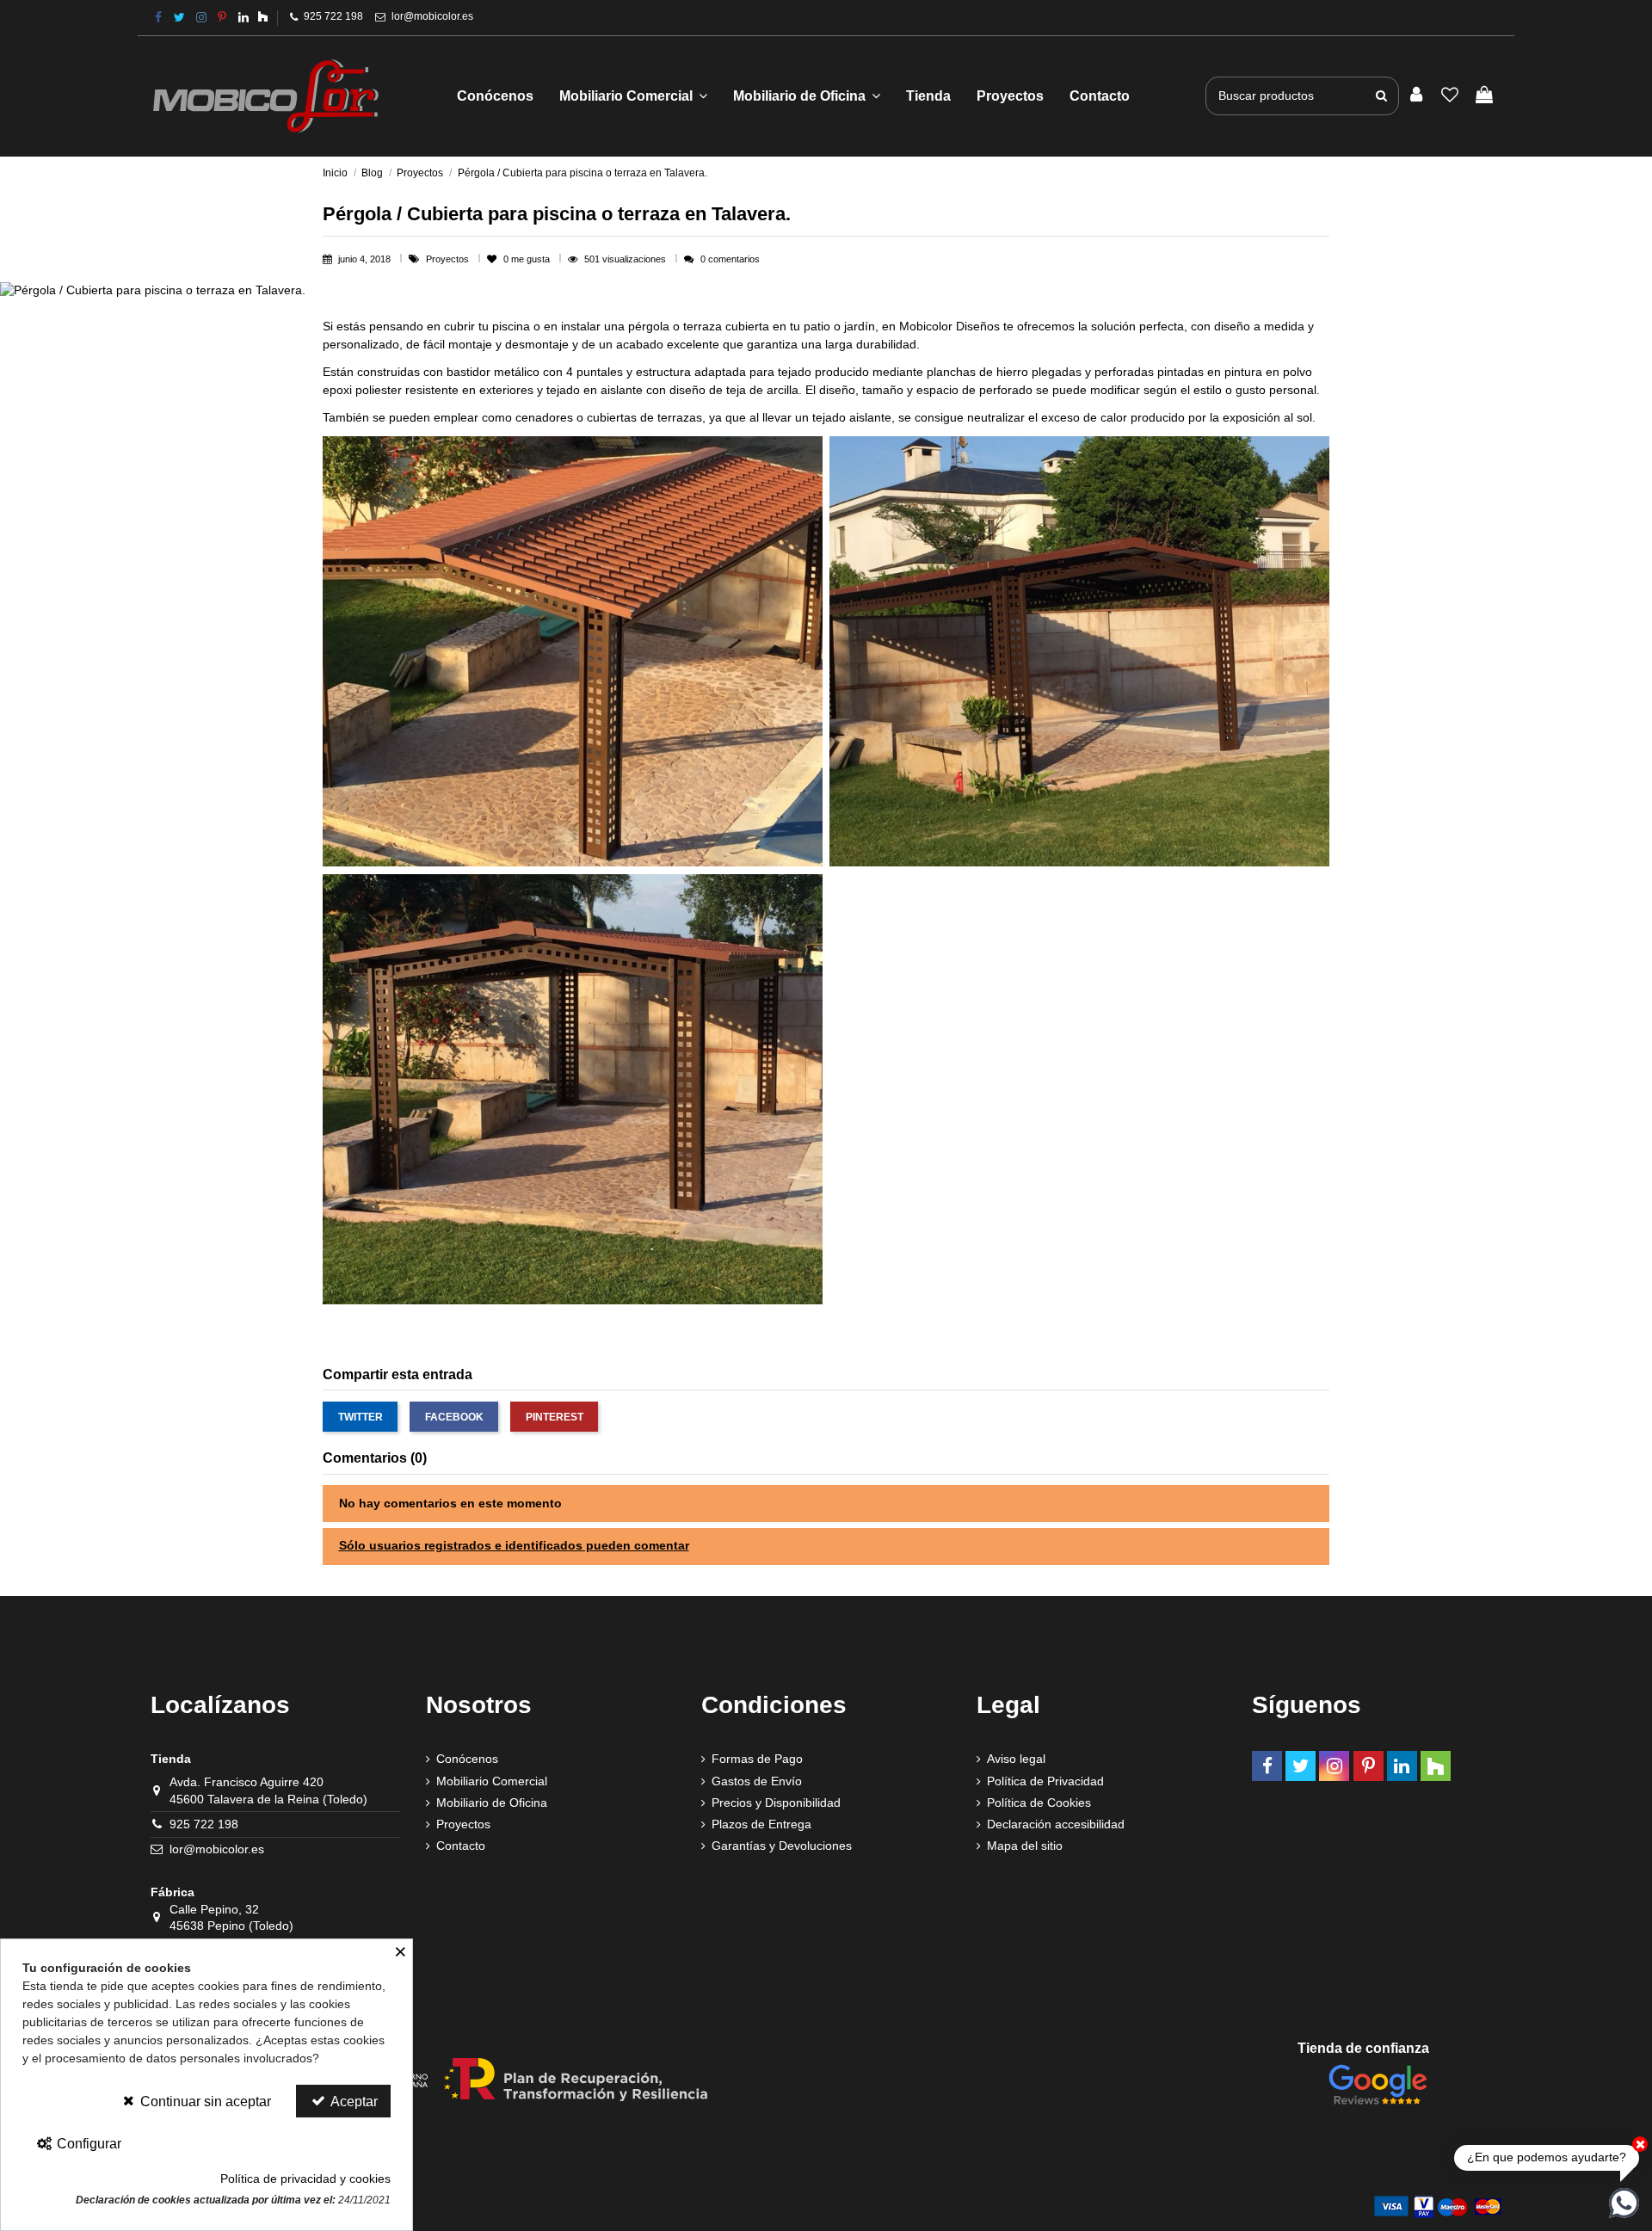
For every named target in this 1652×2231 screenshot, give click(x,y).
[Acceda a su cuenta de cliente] (1416, 96)
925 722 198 (333, 16)
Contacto (461, 1846)
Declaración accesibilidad (1056, 1824)
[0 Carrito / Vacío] (1484, 96)
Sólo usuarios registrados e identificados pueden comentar (514, 1545)
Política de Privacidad (1045, 1781)
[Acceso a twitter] (180, 17)
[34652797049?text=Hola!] (1624, 2202)
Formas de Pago (757, 1759)
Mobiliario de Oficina (492, 1803)
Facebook (454, 1417)
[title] (1381, 96)
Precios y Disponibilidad (776, 1803)
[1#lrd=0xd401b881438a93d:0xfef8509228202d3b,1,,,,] (1378, 2083)
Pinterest (555, 1417)
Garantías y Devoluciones (782, 1846)
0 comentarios (730, 259)
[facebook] (158, 17)
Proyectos (449, 259)
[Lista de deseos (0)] (1451, 96)
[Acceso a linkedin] (243, 17)
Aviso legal (1016, 1759)
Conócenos (467, 1759)
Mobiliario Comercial (492, 1781)
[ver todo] (573, 650)
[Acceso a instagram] (201, 17)
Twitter (361, 1417)
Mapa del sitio (1025, 1846)
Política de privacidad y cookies (305, 2179)
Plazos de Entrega (761, 1824)
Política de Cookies (1039, 1803)
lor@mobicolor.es (432, 16)
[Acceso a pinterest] (222, 17)
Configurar (87, 2144)
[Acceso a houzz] (263, 17)
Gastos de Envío (757, 1781)
